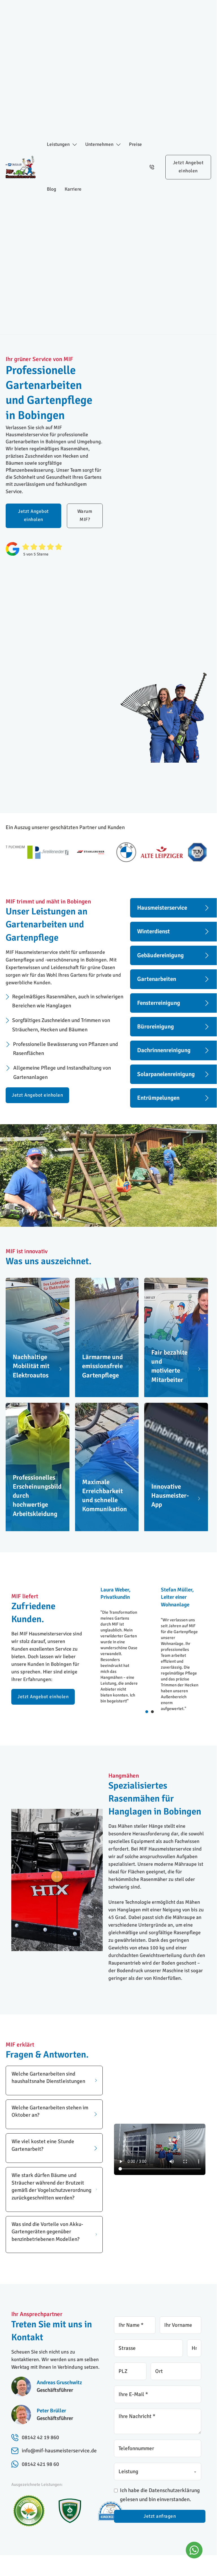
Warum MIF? (85, 515)
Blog (51, 189)
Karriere (73, 189)
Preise (135, 144)
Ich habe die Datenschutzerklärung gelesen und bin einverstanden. (160, 2495)
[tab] (147, 1712)
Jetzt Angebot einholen (188, 167)
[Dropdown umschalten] (75, 145)
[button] (54, 2080)
